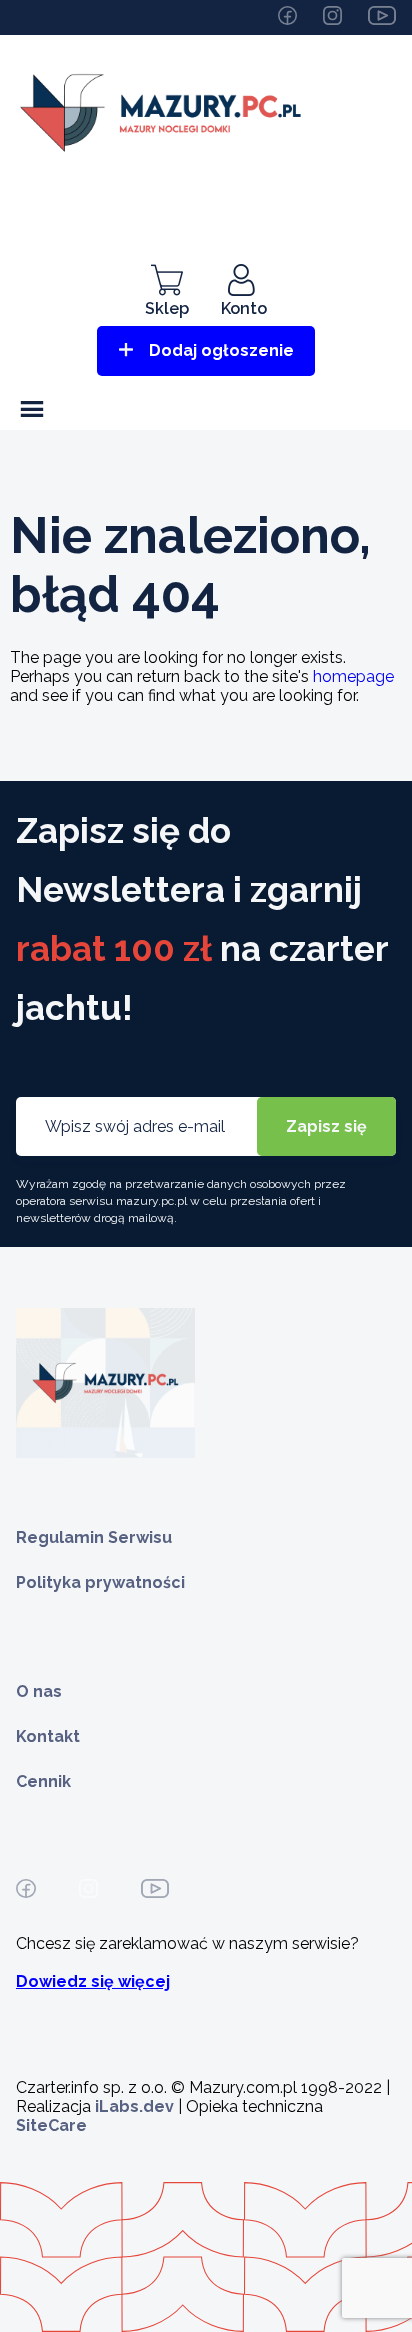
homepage (353, 676)
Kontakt (48, 1736)
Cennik (43, 1781)
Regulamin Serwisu (94, 1537)
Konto (244, 308)
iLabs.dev (134, 2106)
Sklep (167, 308)
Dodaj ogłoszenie (221, 350)
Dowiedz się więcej (93, 1981)
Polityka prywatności (100, 1582)
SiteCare (51, 2125)
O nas (39, 1691)
